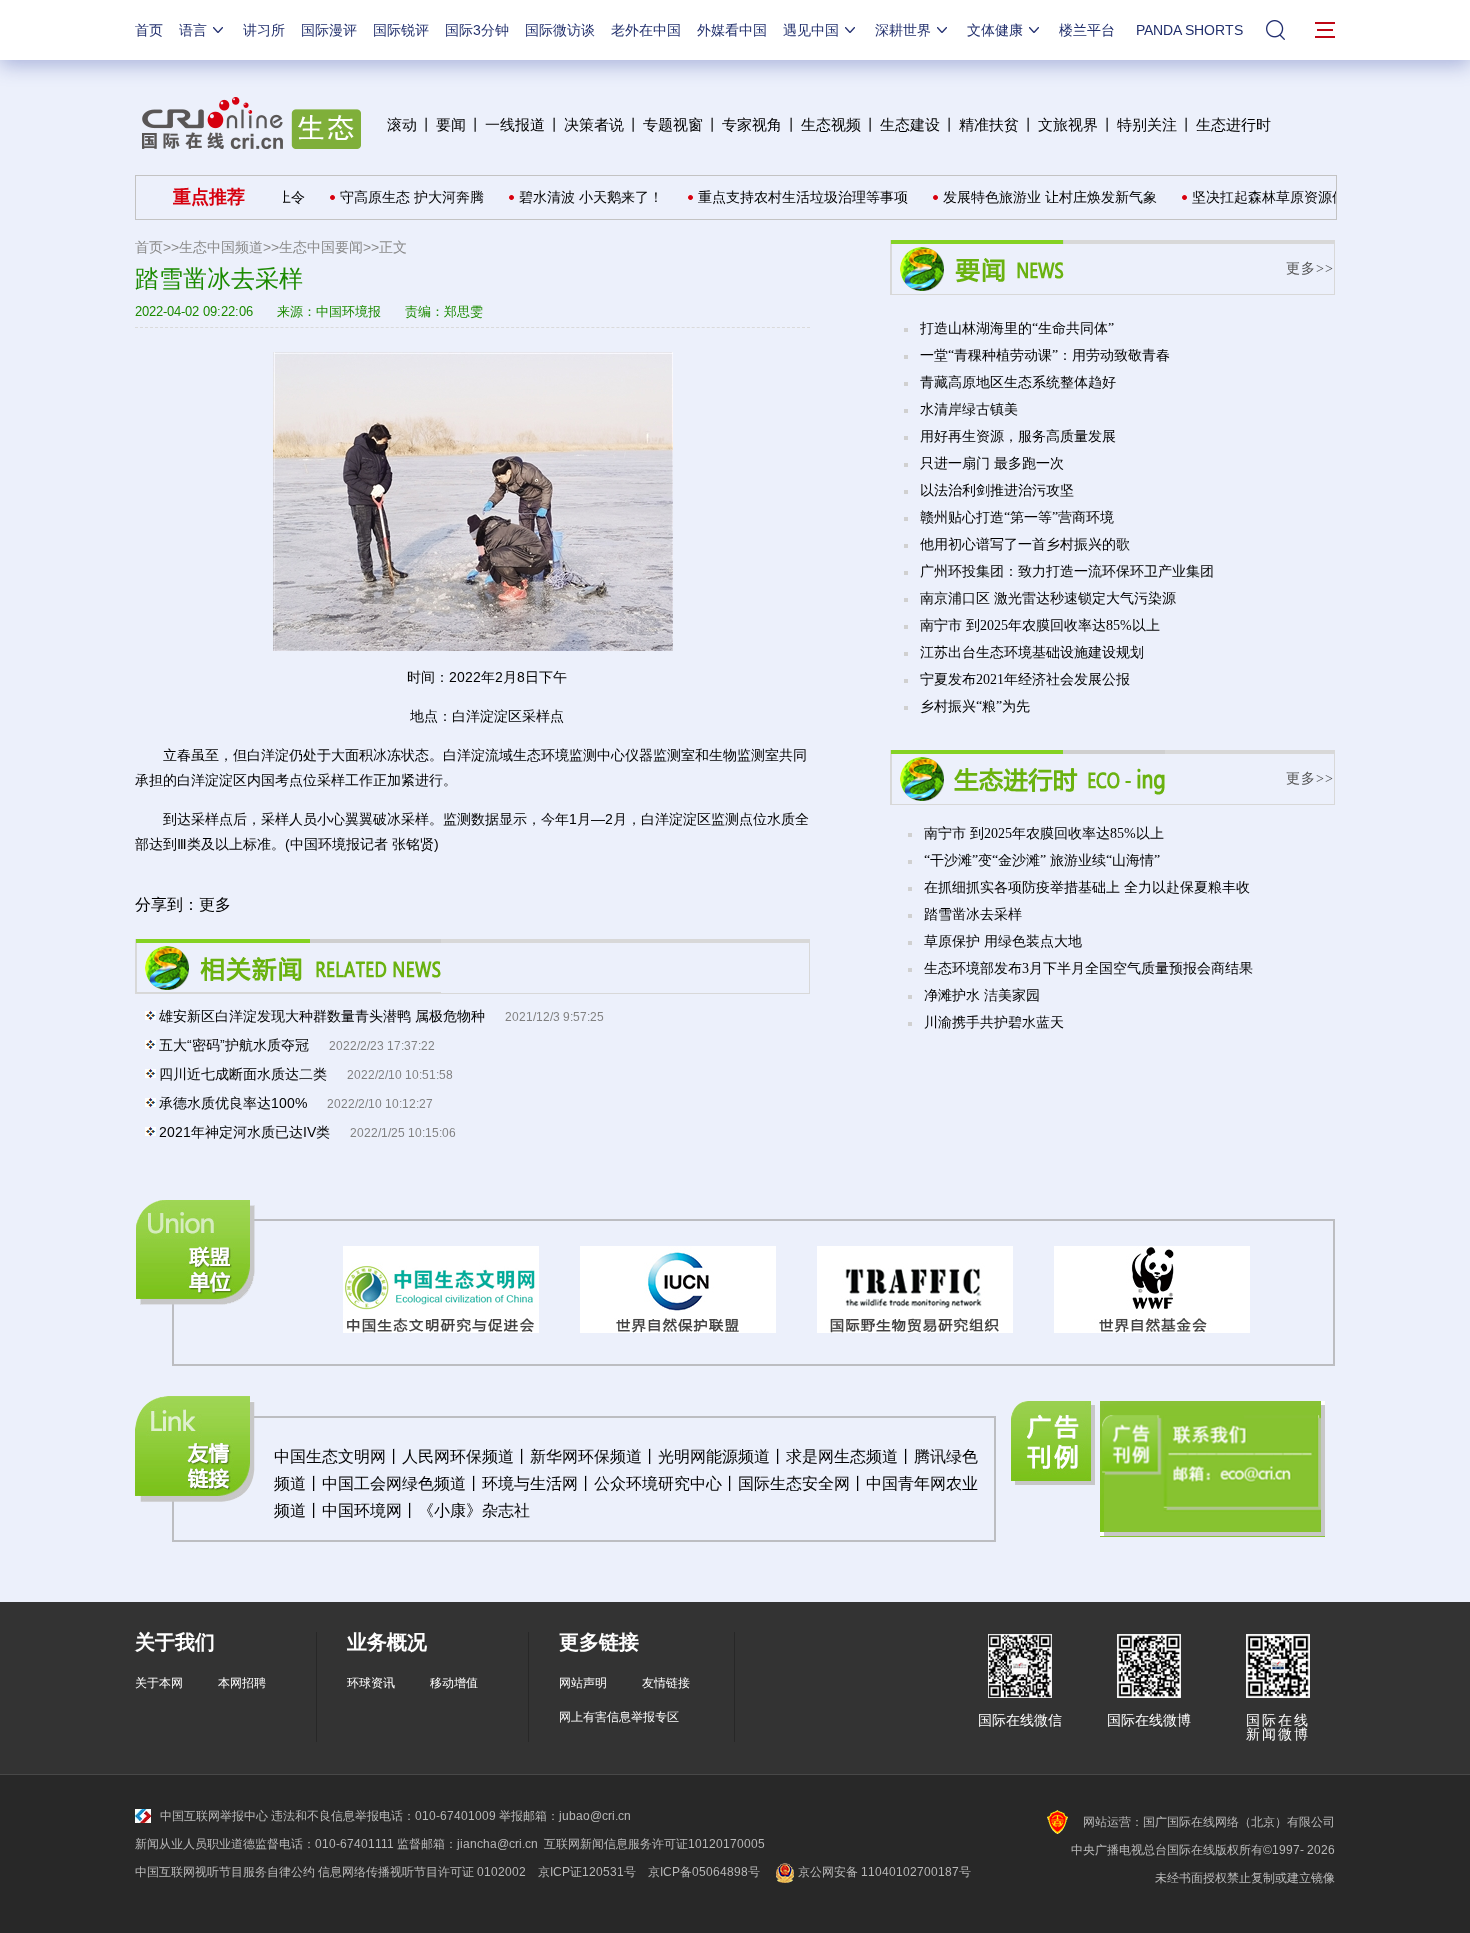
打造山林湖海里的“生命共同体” (1017, 328)
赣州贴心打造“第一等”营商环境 (1017, 517)
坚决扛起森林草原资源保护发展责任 (1280, 197)
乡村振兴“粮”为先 (975, 706)
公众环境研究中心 (658, 1483)
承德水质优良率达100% (233, 1103)
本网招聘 (242, 1683)
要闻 (451, 124)
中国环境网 (362, 1510)
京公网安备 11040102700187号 (883, 1872)
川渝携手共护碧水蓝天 (994, 1022)
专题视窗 (673, 124)
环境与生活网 (530, 1483)
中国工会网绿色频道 (394, 1483)
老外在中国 (646, 30)
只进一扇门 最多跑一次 (992, 463)
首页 (149, 30)
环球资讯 (371, 1683)
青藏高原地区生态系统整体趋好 (1018, 382)
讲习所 (264, 30)
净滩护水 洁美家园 (982, 995)
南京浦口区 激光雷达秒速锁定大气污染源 (1048, 598)
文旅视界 (1068, 124)
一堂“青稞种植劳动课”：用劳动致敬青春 (1045, 355)
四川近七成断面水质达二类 (243, 1074)
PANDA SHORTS (1189, 30)
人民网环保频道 (458, 1456)
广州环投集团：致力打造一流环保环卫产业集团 (1067, 571)
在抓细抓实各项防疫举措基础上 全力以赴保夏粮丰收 (1087, 887)
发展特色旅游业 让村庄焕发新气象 (1026, 197)
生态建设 (910, 124)
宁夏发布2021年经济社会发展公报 (1025, 679)
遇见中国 (811, 30)
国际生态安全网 (794, 1483)
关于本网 (159, 1683)
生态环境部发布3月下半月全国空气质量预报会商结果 (1088, 968)
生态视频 (831, 124)
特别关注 (1147, 124)
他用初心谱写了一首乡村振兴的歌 (1025, 544)
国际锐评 (401, 30)
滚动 (402, 124)
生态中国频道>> (229, 247)
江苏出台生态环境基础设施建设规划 (1032, 652)
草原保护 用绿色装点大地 (1003, 941)
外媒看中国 (732, 30)
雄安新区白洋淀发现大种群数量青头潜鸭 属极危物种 (322, 1016)
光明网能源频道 (714, 1456)
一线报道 (515, 124)
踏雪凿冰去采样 (973, 914)
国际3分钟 (477, 30)
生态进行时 (1233, 124)
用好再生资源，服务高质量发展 (1018, 436)
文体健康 (995, 30)
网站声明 (583, 1683)
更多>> (1310, 269)
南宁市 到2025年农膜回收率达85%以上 (1040, 625)
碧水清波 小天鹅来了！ (567, 197)
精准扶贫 (989, 124)
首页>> (157, 247)
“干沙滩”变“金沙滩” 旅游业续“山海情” (1042, 860)
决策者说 (594, 124)
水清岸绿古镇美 (969, 409)
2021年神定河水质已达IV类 (244, 1132)
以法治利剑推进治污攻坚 (997, 490)
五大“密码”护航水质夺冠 (234, 1045)
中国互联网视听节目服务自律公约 (225, 1872)
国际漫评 (329, 30)
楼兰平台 (1087, 30)
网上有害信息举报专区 (619, 1717)
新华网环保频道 (586, 1456)
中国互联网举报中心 (214, 1816)
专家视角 (752, 124)
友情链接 (666, 1683)
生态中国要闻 (321, 247)
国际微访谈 (560, 30)
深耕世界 (903, 30)
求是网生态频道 (842, 1456)
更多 (215, 904)
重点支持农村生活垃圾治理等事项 (779, 197)
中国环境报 (348, 311)
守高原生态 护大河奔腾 (388, 197)
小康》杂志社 (482, 1510)
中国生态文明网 (330, 1456)
